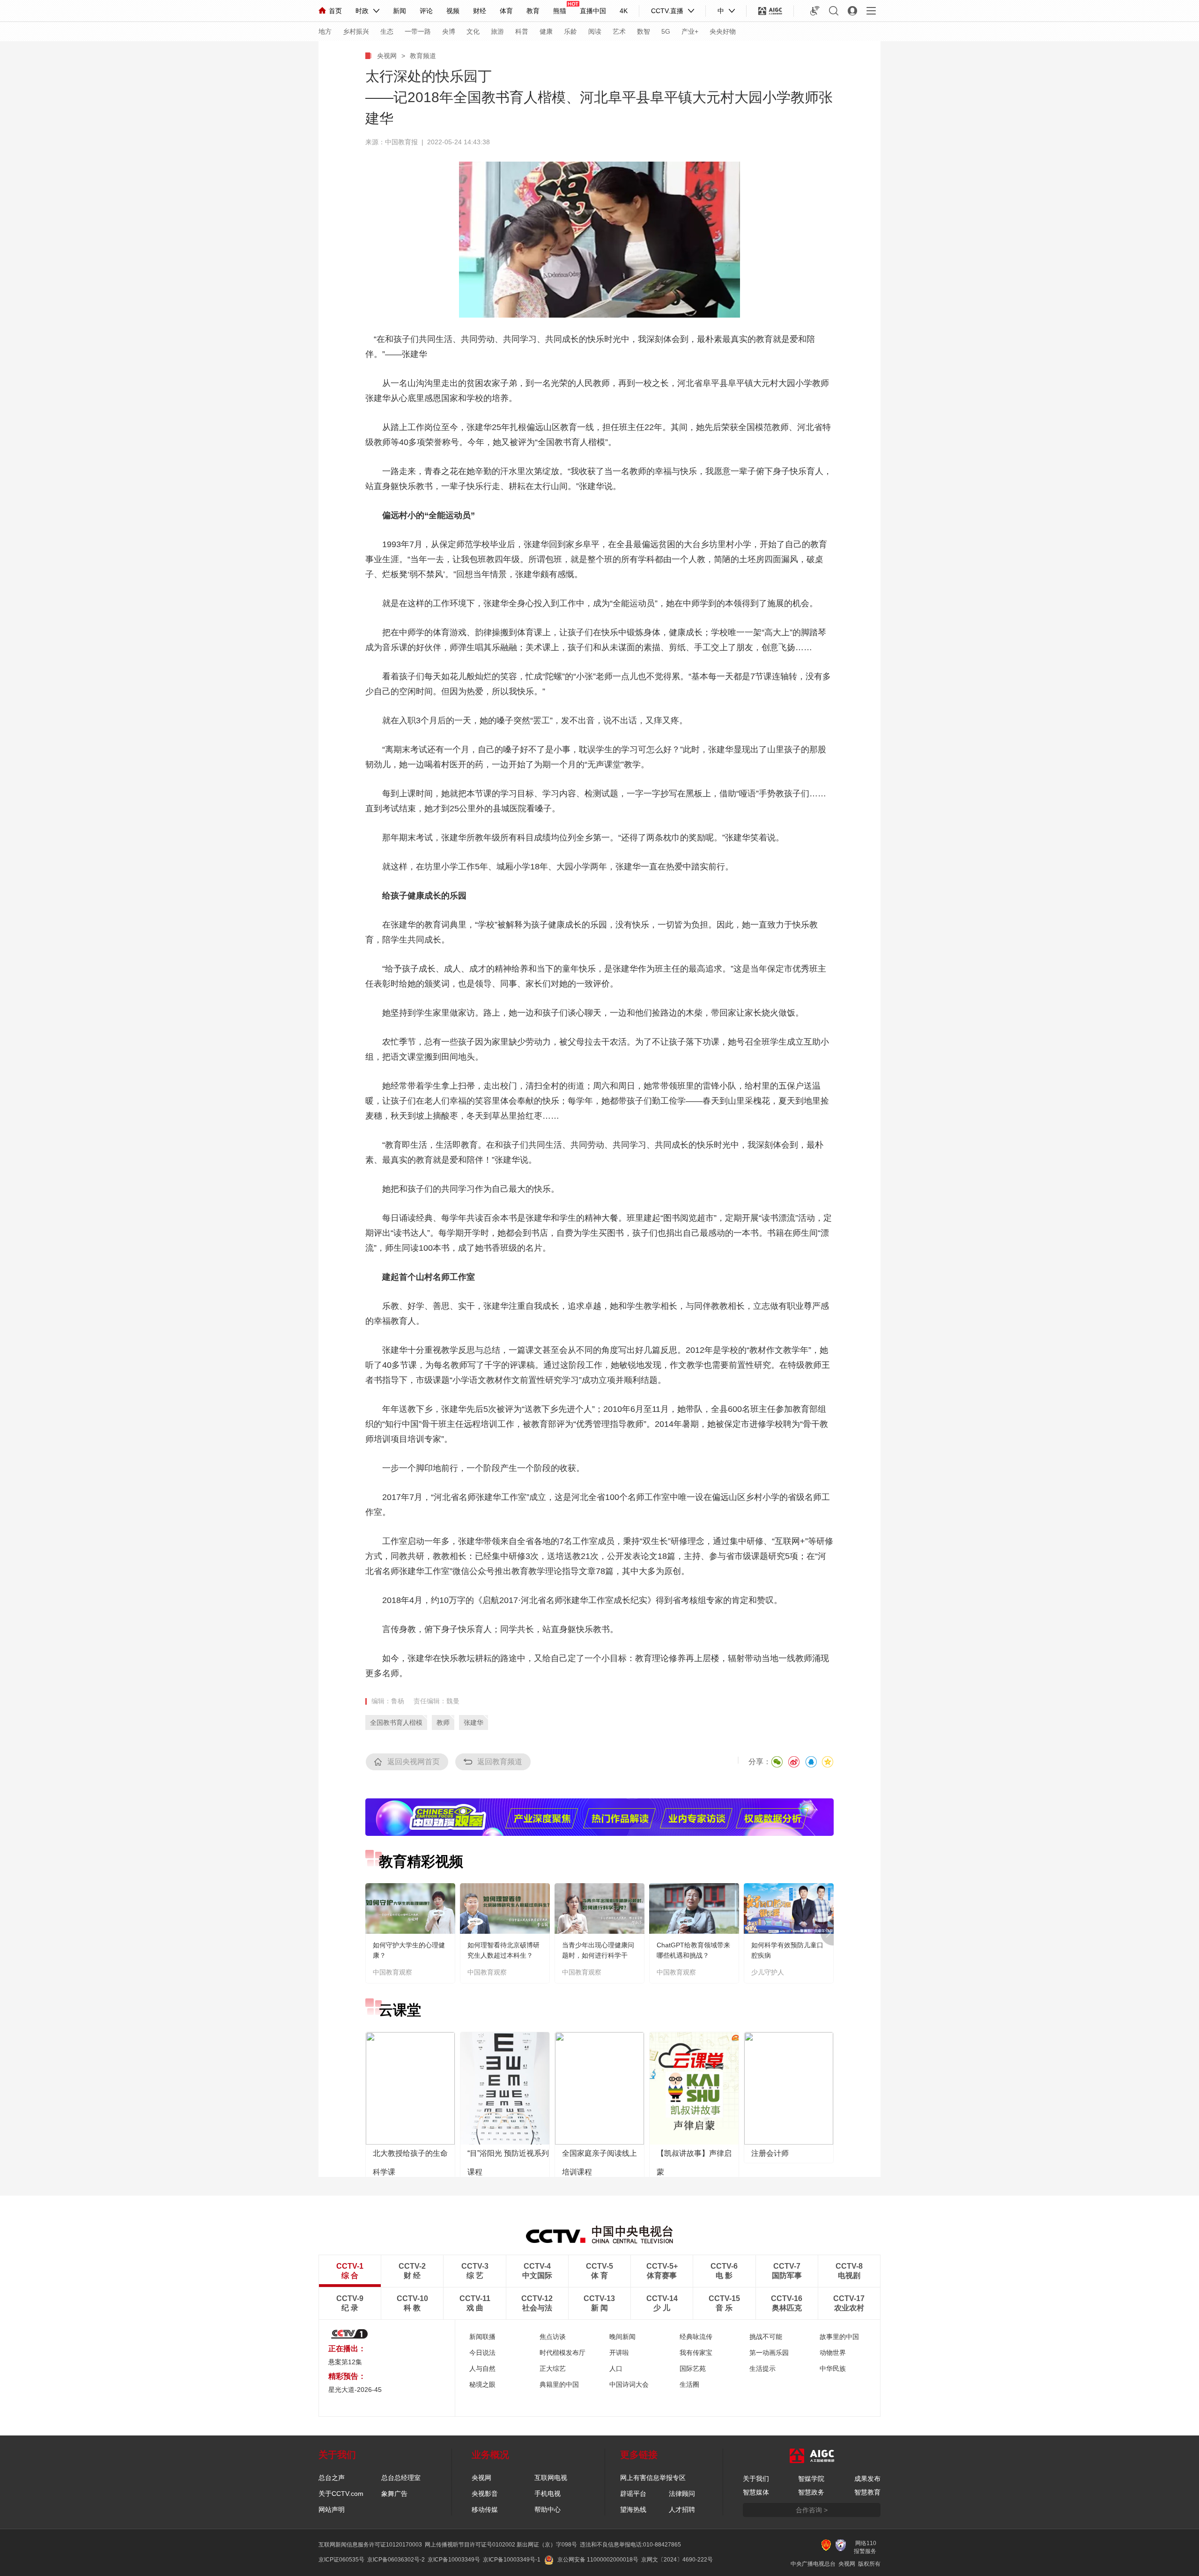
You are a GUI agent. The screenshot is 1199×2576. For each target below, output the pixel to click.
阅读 (595, 31)
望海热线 (633, 2509)
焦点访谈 (553, 2337)
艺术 (619, 31)
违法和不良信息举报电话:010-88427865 (630, 2545)
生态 (387, 31)
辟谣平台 (633, 2494)
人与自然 (482, 2368)
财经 (480, 11)
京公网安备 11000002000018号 (598, 2560)
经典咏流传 (696, 2337)
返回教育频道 (500, 1762)
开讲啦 (619, 2353)
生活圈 (689, 2384)
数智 (644, 31)
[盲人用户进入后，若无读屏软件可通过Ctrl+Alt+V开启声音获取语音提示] (815, 11)
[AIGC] (770, 11)
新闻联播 (482, 2337)
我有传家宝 (696, 2353)
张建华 (474, 1722)
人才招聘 (682, 2509)
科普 (522, 31)
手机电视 (548, 2494)
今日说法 (482, 2353)
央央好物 (723, 31)
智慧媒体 (756, 2492)
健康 (546, 31)
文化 (473, 31)
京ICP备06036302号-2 (396, 2560)
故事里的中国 (839, 2337)
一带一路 (418, 31)
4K (624, 11)
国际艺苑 (693, 2368)
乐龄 (570, 31)
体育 (506, 11)
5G (666, 31)
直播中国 (593, 11)
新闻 (400, 11)
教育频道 (423, 56)
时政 (362, 11)
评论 (426, 11)
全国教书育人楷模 (396, 1722)
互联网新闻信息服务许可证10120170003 (370, 2545)
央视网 (387, 56)
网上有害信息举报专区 (653, 2478)
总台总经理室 (401, 2478)
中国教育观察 (392, 1972)
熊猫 (560, 11)
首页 (335, 11)
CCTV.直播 (667, 11)
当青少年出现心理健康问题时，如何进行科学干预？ (598, 1955)
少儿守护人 (768, 1972)
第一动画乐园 (769, 2353)
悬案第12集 (345, 2362)
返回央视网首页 (414, 1762)
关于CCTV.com (341, 2494)
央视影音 (485, 2494)
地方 (325, 31)
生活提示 (762, 2368)
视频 (453, 11)
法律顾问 (682, 2494)
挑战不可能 (766, 2337)
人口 (616, 2368)
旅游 (497, 31)
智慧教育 (867, 2492)
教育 (533, 11)
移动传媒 (485, 2509)
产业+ (690, 31)
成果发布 (867, 2479)
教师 (443, 1722)
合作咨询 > (812, 2510)
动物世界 (833, 2353)
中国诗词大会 (629, 2384)
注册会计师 (770, 2153)
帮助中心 (548, 2509)
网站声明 (332, 2509)
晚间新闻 (622, 2337)
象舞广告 (394, 2494)
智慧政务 (811, 2492)
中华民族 (833, 2368)
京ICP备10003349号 (454, 2560)
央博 (449, 31)
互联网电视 (551, 2478)
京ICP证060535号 (341, 2560)
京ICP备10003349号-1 (512, 2560)
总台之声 (332, 2478)
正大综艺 (553, 2368)
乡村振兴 (356, 31)
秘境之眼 (482, 2384)
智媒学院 (811, 2479)
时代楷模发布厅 (562, 2353)
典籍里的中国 (559, 2384)
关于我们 (756, 2479)
